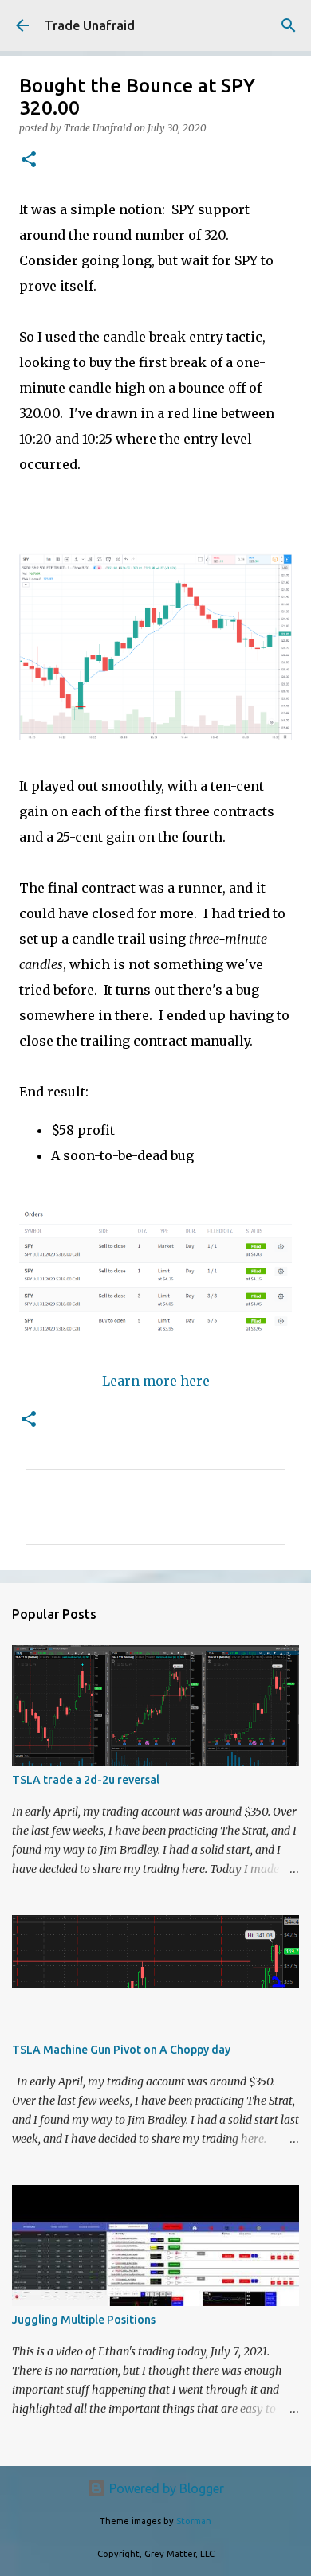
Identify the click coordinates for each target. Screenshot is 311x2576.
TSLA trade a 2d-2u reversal (86, 1780)
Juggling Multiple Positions (84, 2320)
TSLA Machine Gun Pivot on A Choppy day (121, 2050)
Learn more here (156, 1381)
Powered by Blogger (165, 2488)
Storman (194, 2521)
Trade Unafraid (90, 25)
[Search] (289, 25)
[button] (29, 160)
